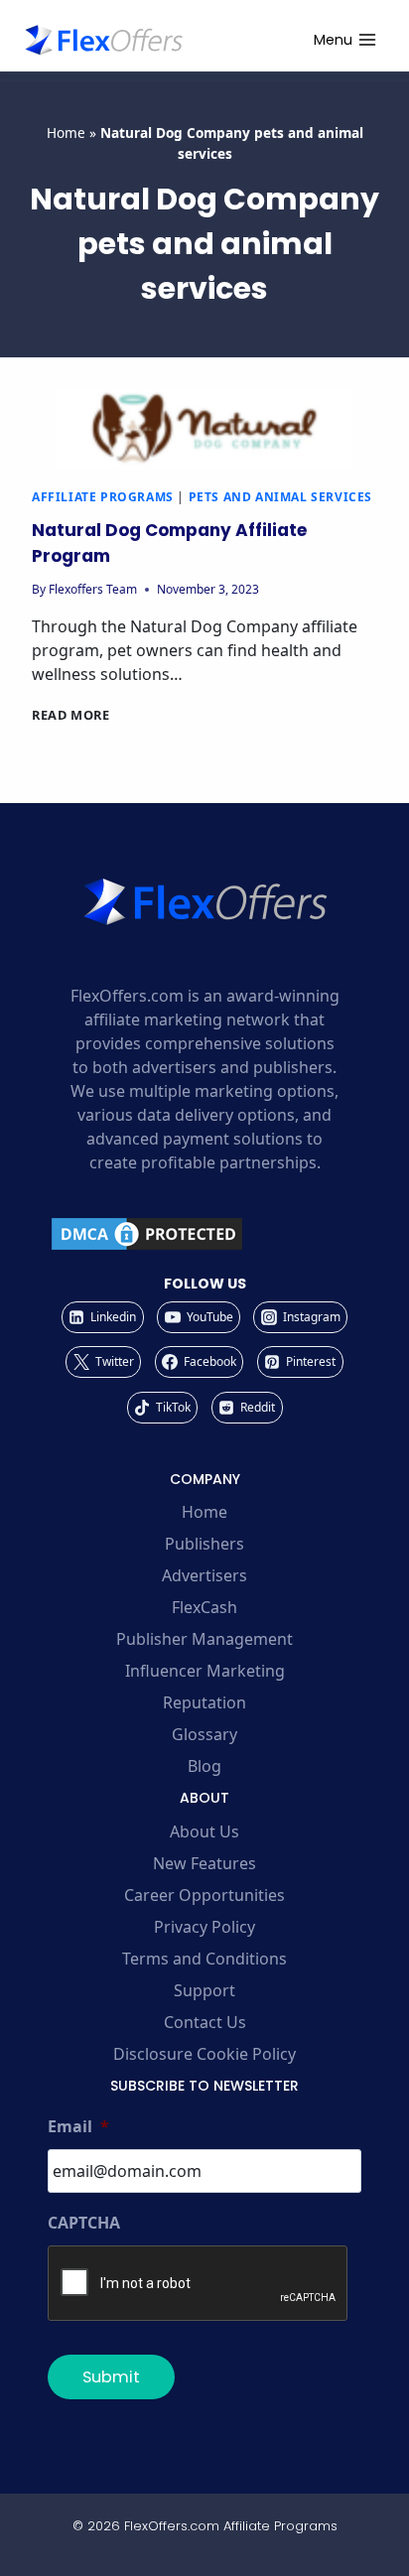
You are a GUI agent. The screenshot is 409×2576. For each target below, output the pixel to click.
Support (204, 1990)
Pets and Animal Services (280, 497)
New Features (204, 1863)
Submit (111, 2377)
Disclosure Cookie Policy (204, 2054)
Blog (204, 1766)
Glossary (204, 1734)
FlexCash (204, 1607)
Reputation (204, 1702)
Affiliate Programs (103, 497)
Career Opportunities (204, 1895)
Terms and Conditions (204, 1959)
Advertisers (204, 1575)
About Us (204, 1831)
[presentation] (204, 429)
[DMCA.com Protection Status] (204, 1234)
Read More (71, 715)
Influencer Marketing (205, 1671)
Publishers (204, 1544)
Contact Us (205, 2022)
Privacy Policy (204, 1927)
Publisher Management (204, 1639)
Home (66, 133)
